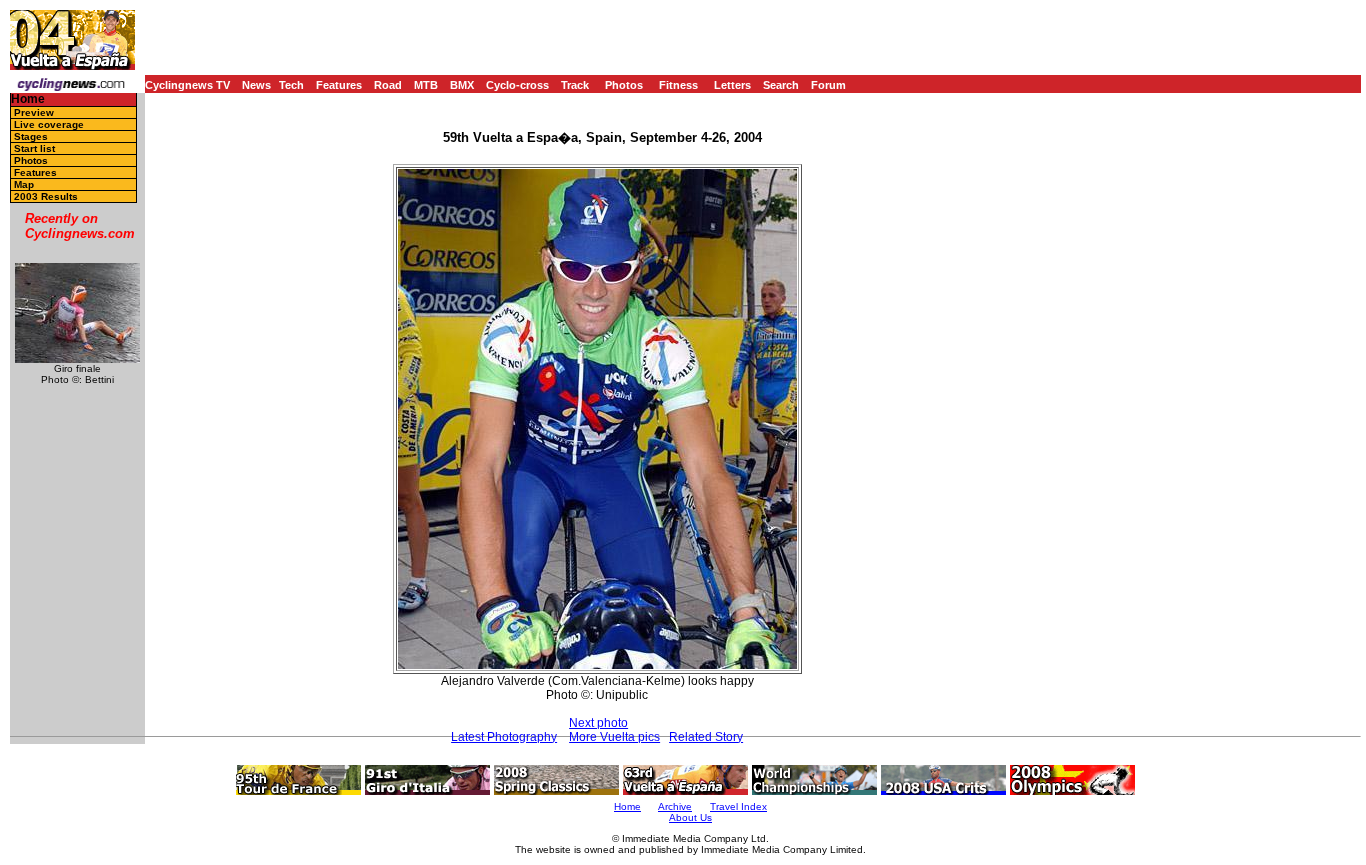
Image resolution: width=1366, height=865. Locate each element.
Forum (828, 85)
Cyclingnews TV (187, 85)
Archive (675, 806)
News (256, 85)
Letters (732, 85)
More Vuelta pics (614, 737)
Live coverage (49, 124)
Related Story (706, 737)
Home (28, 99)
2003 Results (46, 196)
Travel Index (738, 806)
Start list (34, 148)
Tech (291, 85)
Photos (624, 85)
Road (388, 85)
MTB (426, 85)
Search (781, 85)
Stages (31, 136)
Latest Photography (504, 737)
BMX (462, 85)
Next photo (598, 723)
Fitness (678, 85)
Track (575, 85)
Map (24, 184)
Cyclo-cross (517, 85)
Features (339, 85)
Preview (34, 112)
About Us (690, 817)
